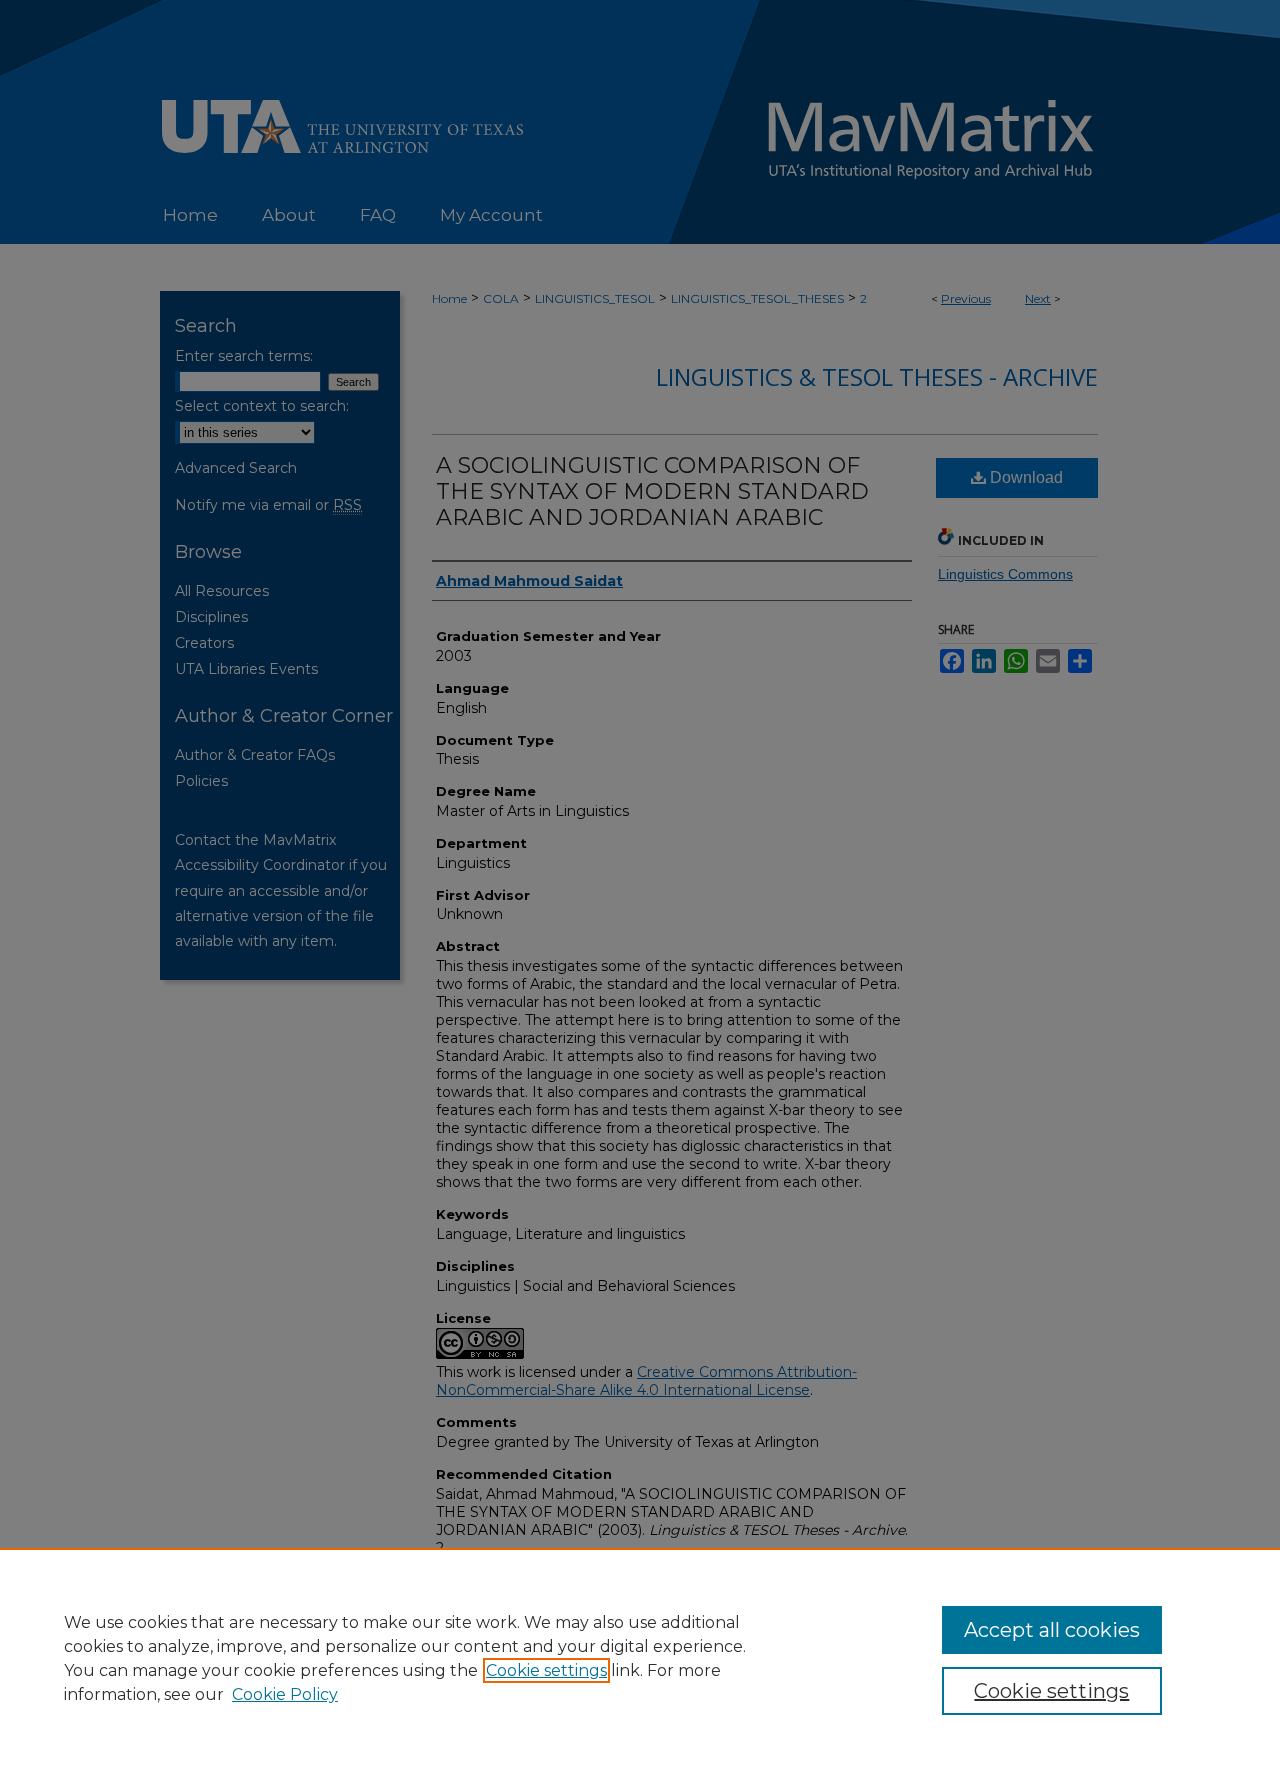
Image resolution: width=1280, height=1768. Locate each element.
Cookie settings (546, 1670)
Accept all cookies (1052, 1630)
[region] (640, 1658)
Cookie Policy (285, 1694)
